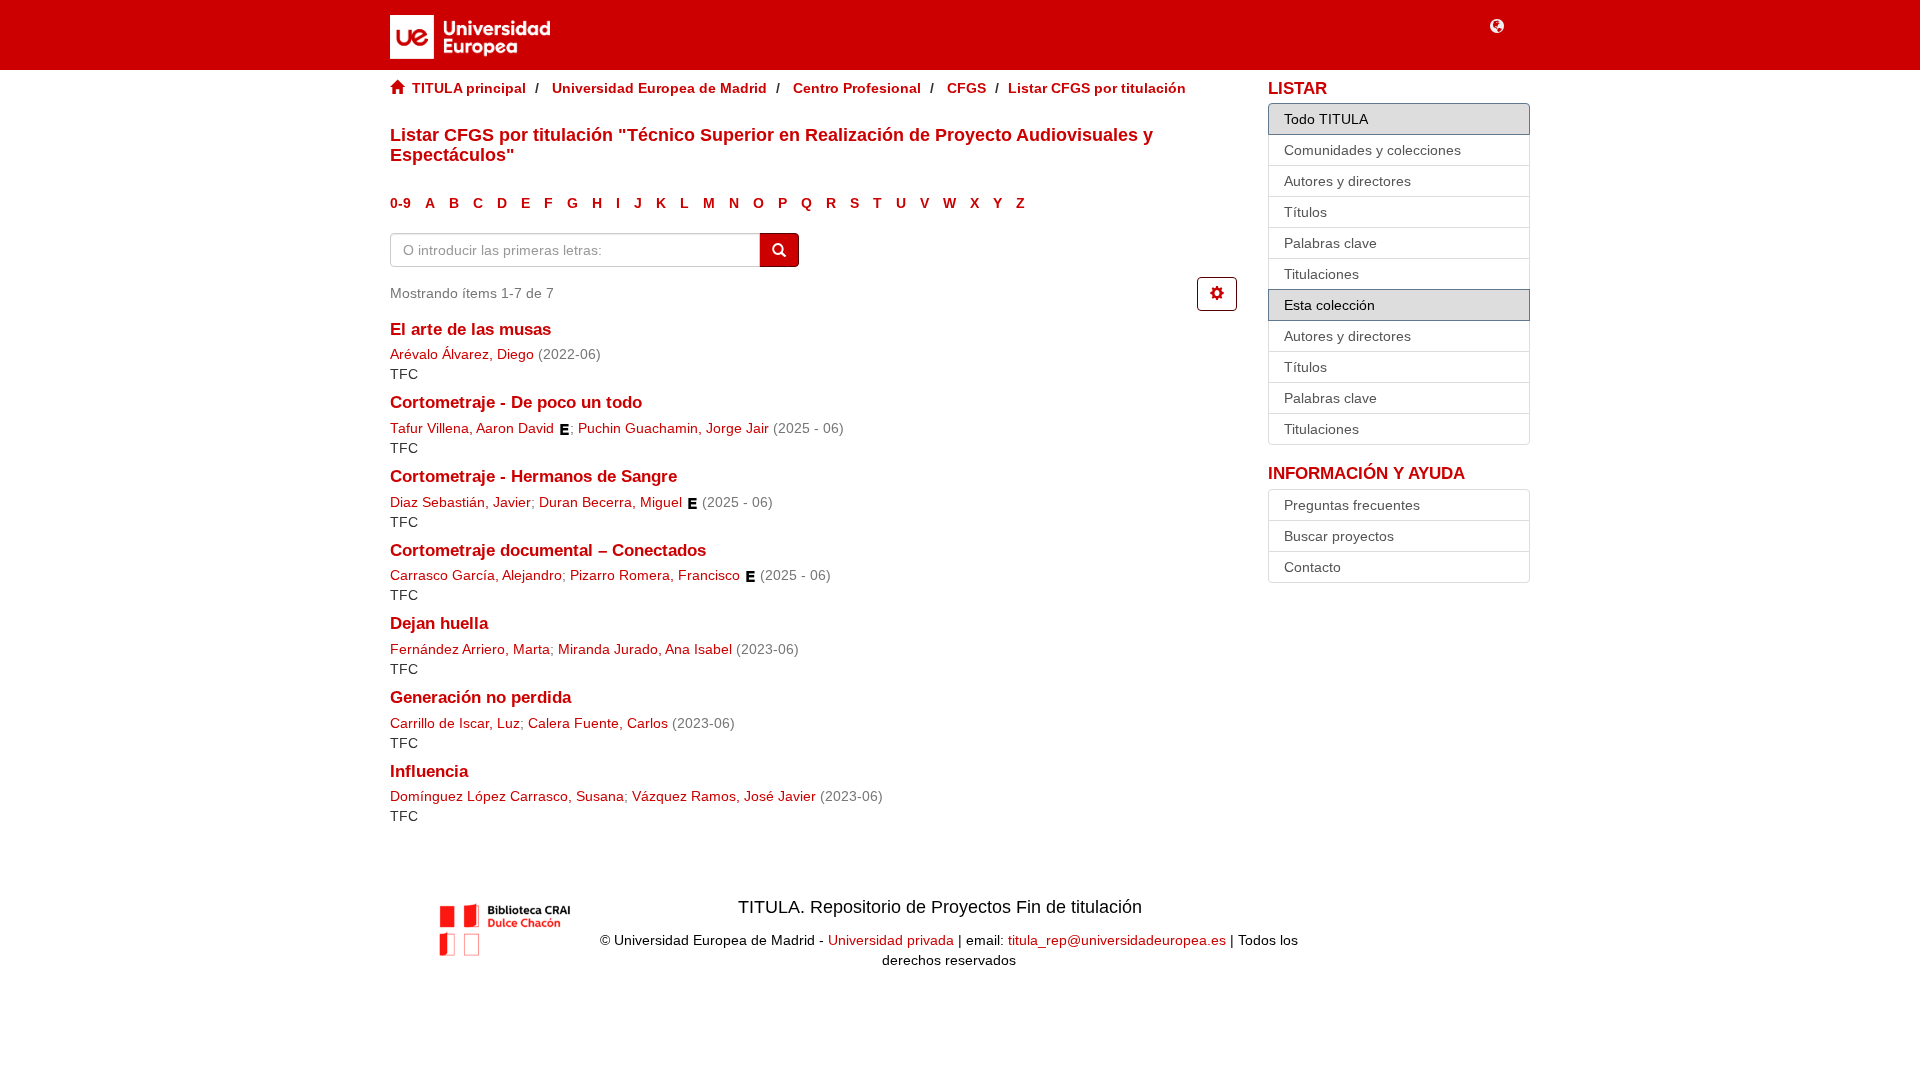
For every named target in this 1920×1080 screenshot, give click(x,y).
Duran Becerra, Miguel (610, 502)
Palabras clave (1330, 243)
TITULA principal (469, 88)
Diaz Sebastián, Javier (460, 502)
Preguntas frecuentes (1352, 505)
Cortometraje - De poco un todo (516, 402)
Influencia (429, 771)
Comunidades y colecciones (1372, 150)
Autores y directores (1347, 181)
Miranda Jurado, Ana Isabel (645, 649)
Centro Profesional (857, 88)
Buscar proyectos (1339, 536)
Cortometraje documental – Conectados (548, 550)
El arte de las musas (470, 329)
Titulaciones (1321, 274)
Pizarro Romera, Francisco (655, 575)
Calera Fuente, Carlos (598, 723)
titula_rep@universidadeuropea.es (1117, 940)
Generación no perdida (480, 697)
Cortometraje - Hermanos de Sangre (533, 476)
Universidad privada (891, 940)
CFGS (966, 88)
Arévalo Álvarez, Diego (462, 354)
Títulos (1305, 212)
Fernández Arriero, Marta (470, 649)
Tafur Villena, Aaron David (472, 428)
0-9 (400, 203)
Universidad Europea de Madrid (659, 88)
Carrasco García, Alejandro (476, 575)
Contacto (1312, 567)
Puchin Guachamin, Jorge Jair (673, 428)
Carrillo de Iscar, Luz (455, 723)
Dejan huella (439, 623)
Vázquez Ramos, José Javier (724, 796)
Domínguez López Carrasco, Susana (507, 796)
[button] (1497, 25)
